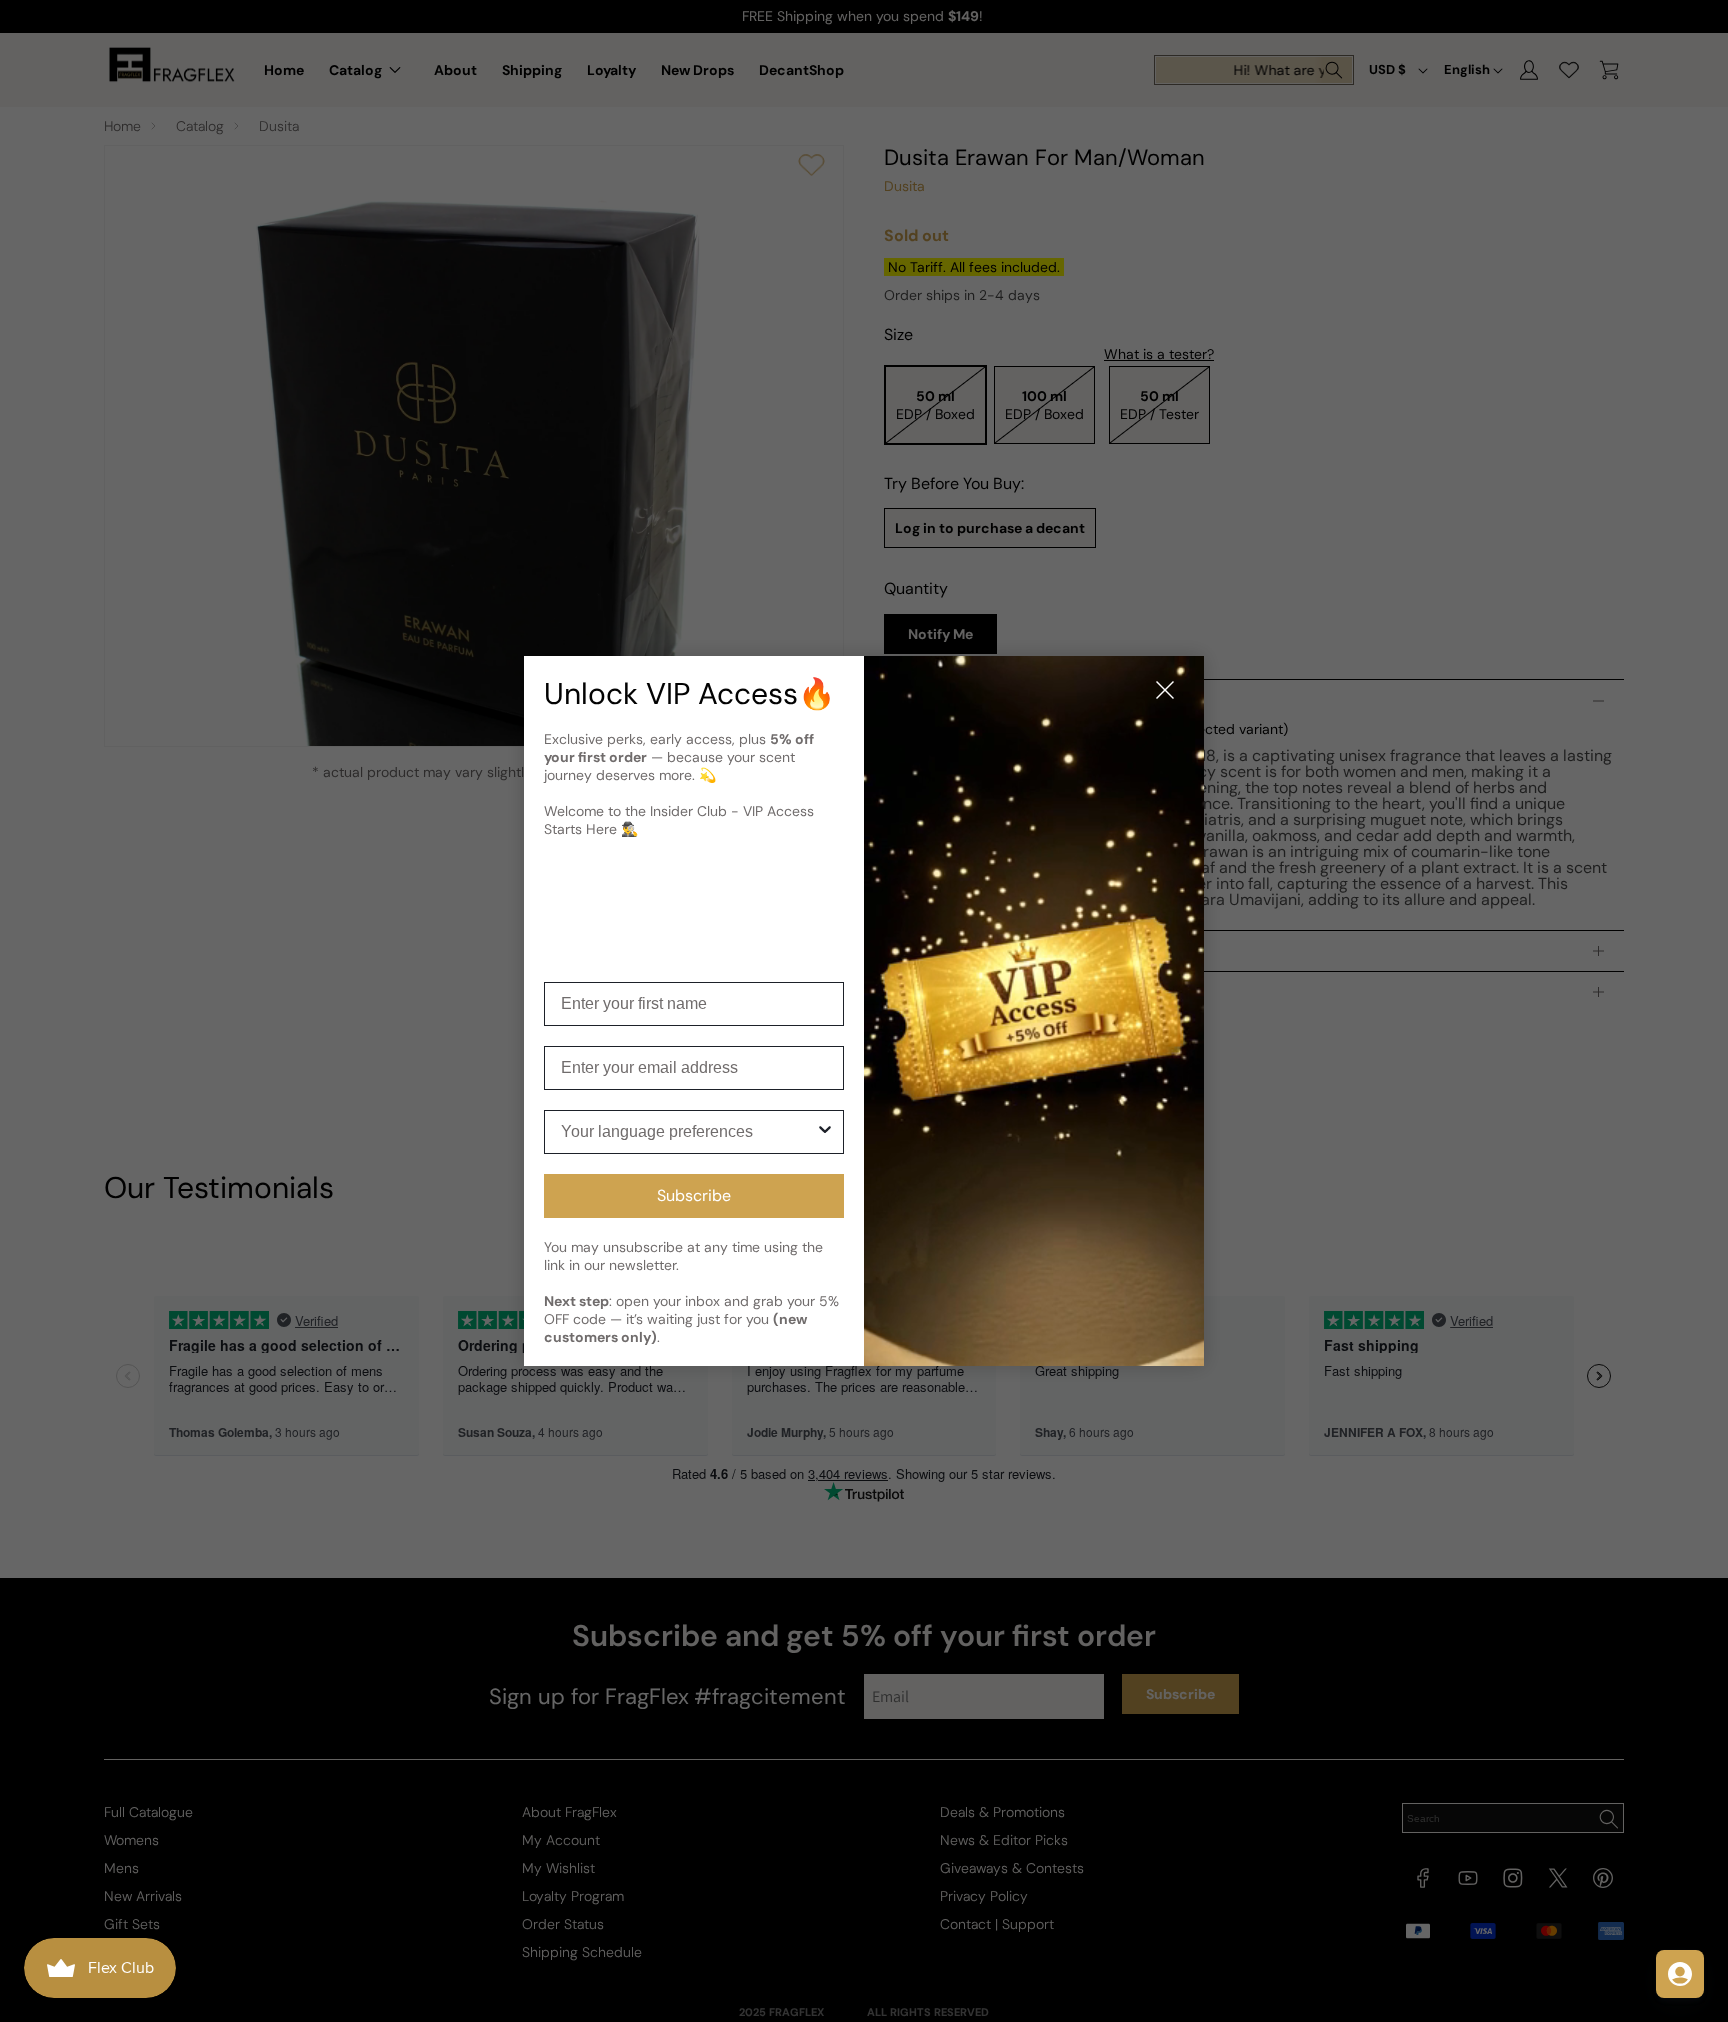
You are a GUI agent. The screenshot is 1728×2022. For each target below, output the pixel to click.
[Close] (1165, 691)
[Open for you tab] (1680, 1974)
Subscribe (694, 1195)
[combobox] (688, 1132)
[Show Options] (825, 1132)
